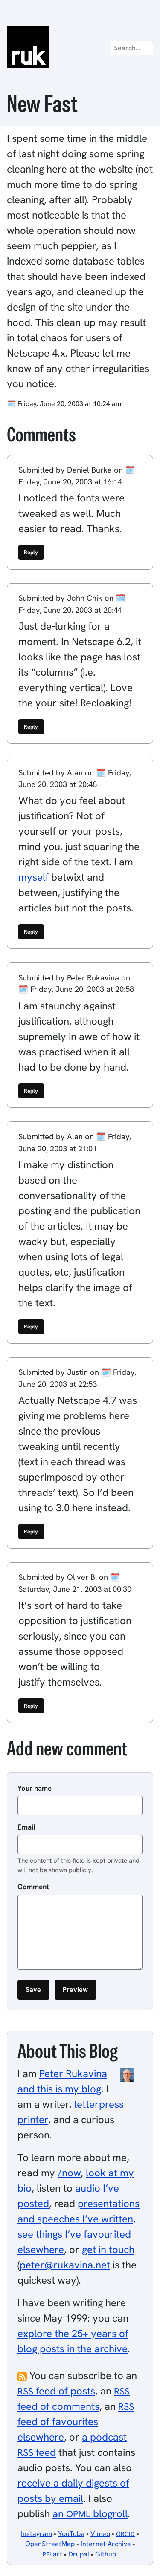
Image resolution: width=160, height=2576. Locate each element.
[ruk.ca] (80, 47)
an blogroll (90, 2514)
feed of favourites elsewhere (76, 2422)
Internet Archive (106, 2544)
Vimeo (100, 2534)
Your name (35, 1788)
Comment (33, 1887)
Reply (31, 552)
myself (33, 877)
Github (106, 2554)
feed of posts (56, 2391)
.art (52, 2554)
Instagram (36, 2534)
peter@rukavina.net (65, 2265)
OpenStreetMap (50, 2544)
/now (69, 2173)
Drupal (79, 2554)
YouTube (71, 2534)
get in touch (108, 2249)
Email (26, 1827)
